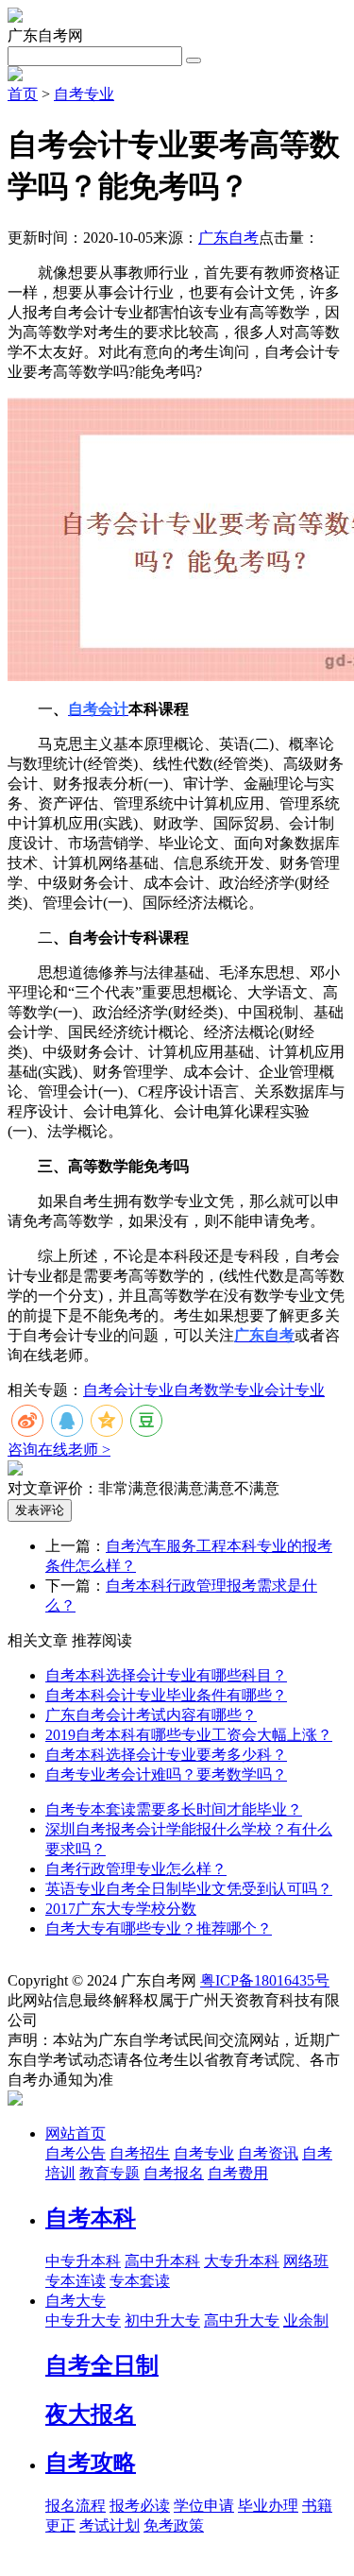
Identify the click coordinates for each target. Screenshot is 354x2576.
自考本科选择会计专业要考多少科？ (166, 1755)
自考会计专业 (128, 1390)
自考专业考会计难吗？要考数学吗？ (166, 1774)
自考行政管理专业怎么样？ (136, 1869)
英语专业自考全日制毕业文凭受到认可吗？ (189, 1889)
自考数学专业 (219, 1390)
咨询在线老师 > (59, 1450)
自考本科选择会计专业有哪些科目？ (166, 1675)
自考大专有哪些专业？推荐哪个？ (159, 1928)
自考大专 (76, 2301)
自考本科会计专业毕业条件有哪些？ (166, 1695)
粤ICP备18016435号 (265, 1980)
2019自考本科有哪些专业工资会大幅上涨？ (189, 1735)
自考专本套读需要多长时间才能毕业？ (174, 1809)
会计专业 (295, 1390)
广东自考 (228, 238)
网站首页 (76, 2133)
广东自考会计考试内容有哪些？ (151, 1715)
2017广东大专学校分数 (121, 1909)
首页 (23, 94)
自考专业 (84, 94)
